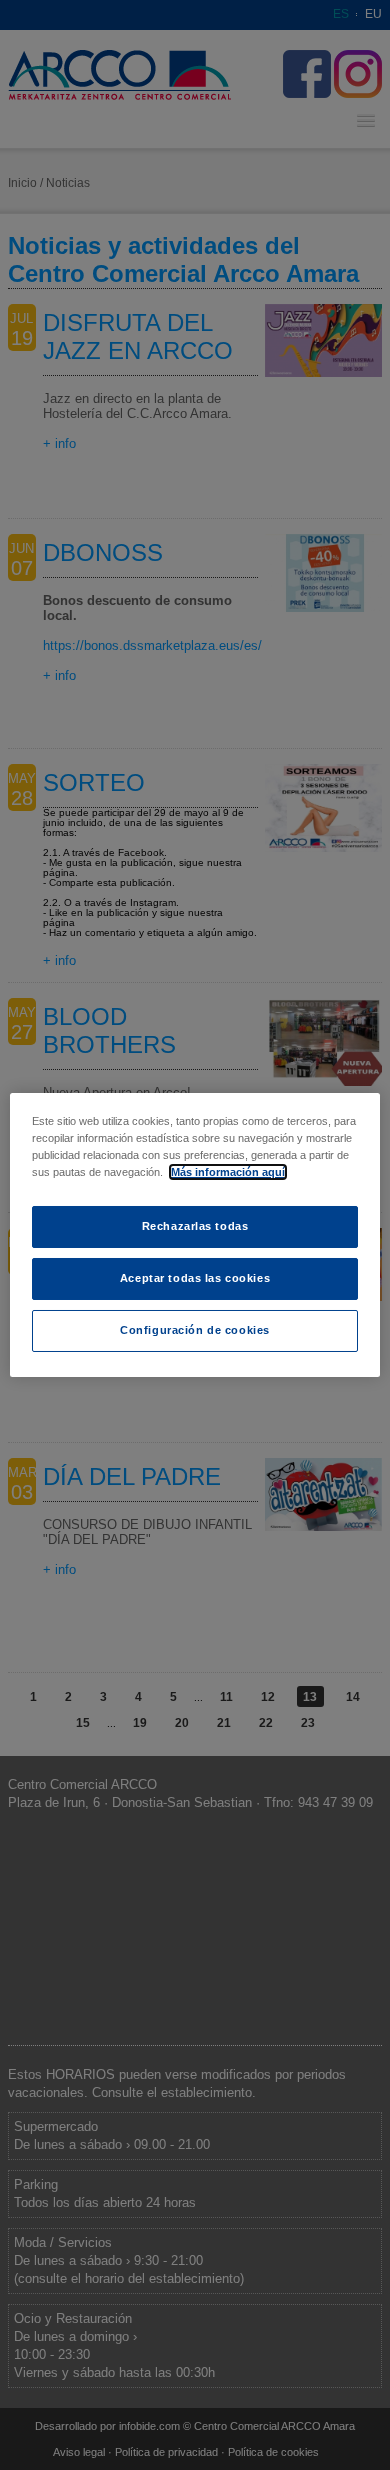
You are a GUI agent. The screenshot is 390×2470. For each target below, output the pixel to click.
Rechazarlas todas (195, 1226)
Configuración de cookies (195, 1330)
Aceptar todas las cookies (195, 1278)
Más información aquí (228, 1172)
